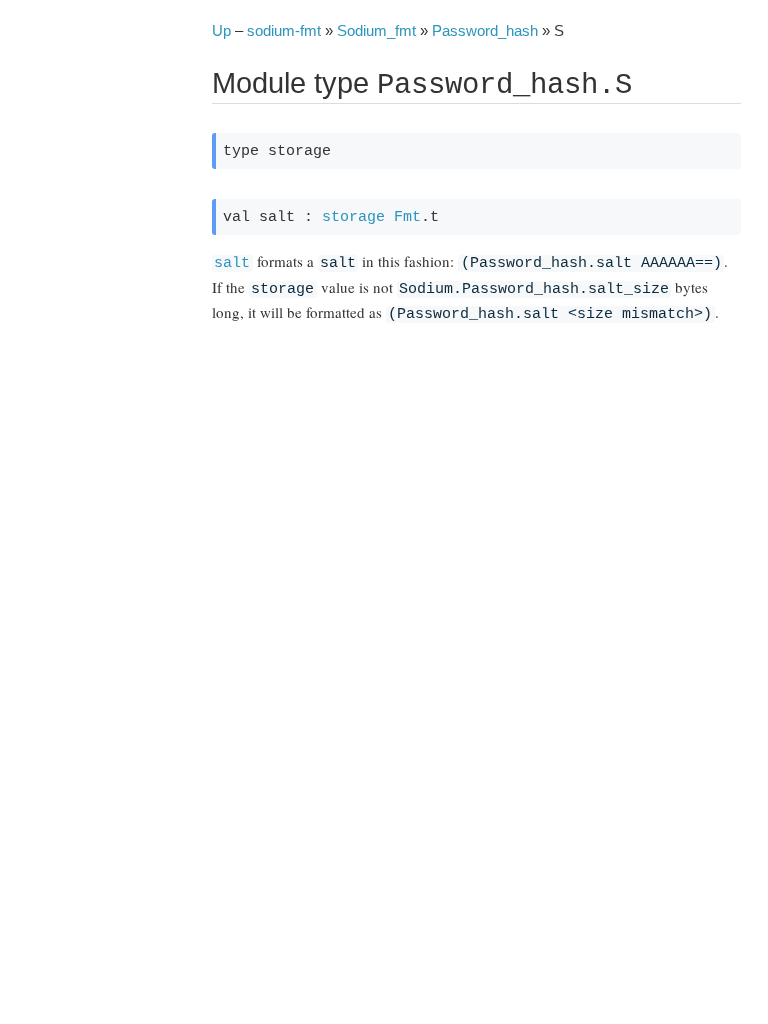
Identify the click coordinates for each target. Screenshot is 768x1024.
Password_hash (485, 30)
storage (353, 217)
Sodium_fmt (376, 30)
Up (221, 30)
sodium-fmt (284, 30)
